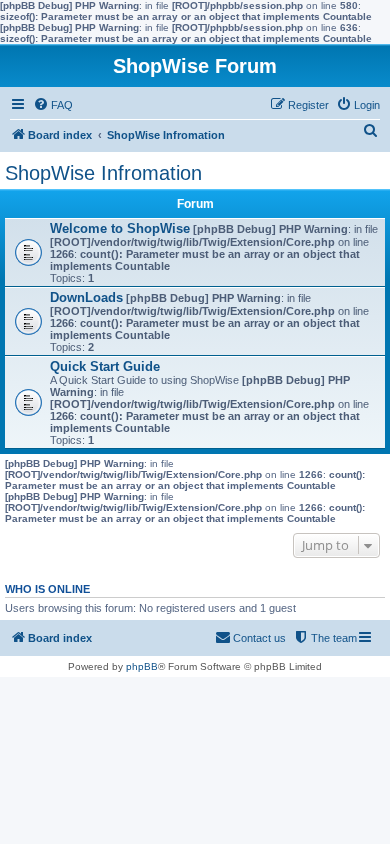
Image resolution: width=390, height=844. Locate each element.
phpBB (142, 666)
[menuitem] (53, 105)
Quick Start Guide (105, 366)
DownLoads (86, 297)
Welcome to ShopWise (120, 228)
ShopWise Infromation (103, 173)
